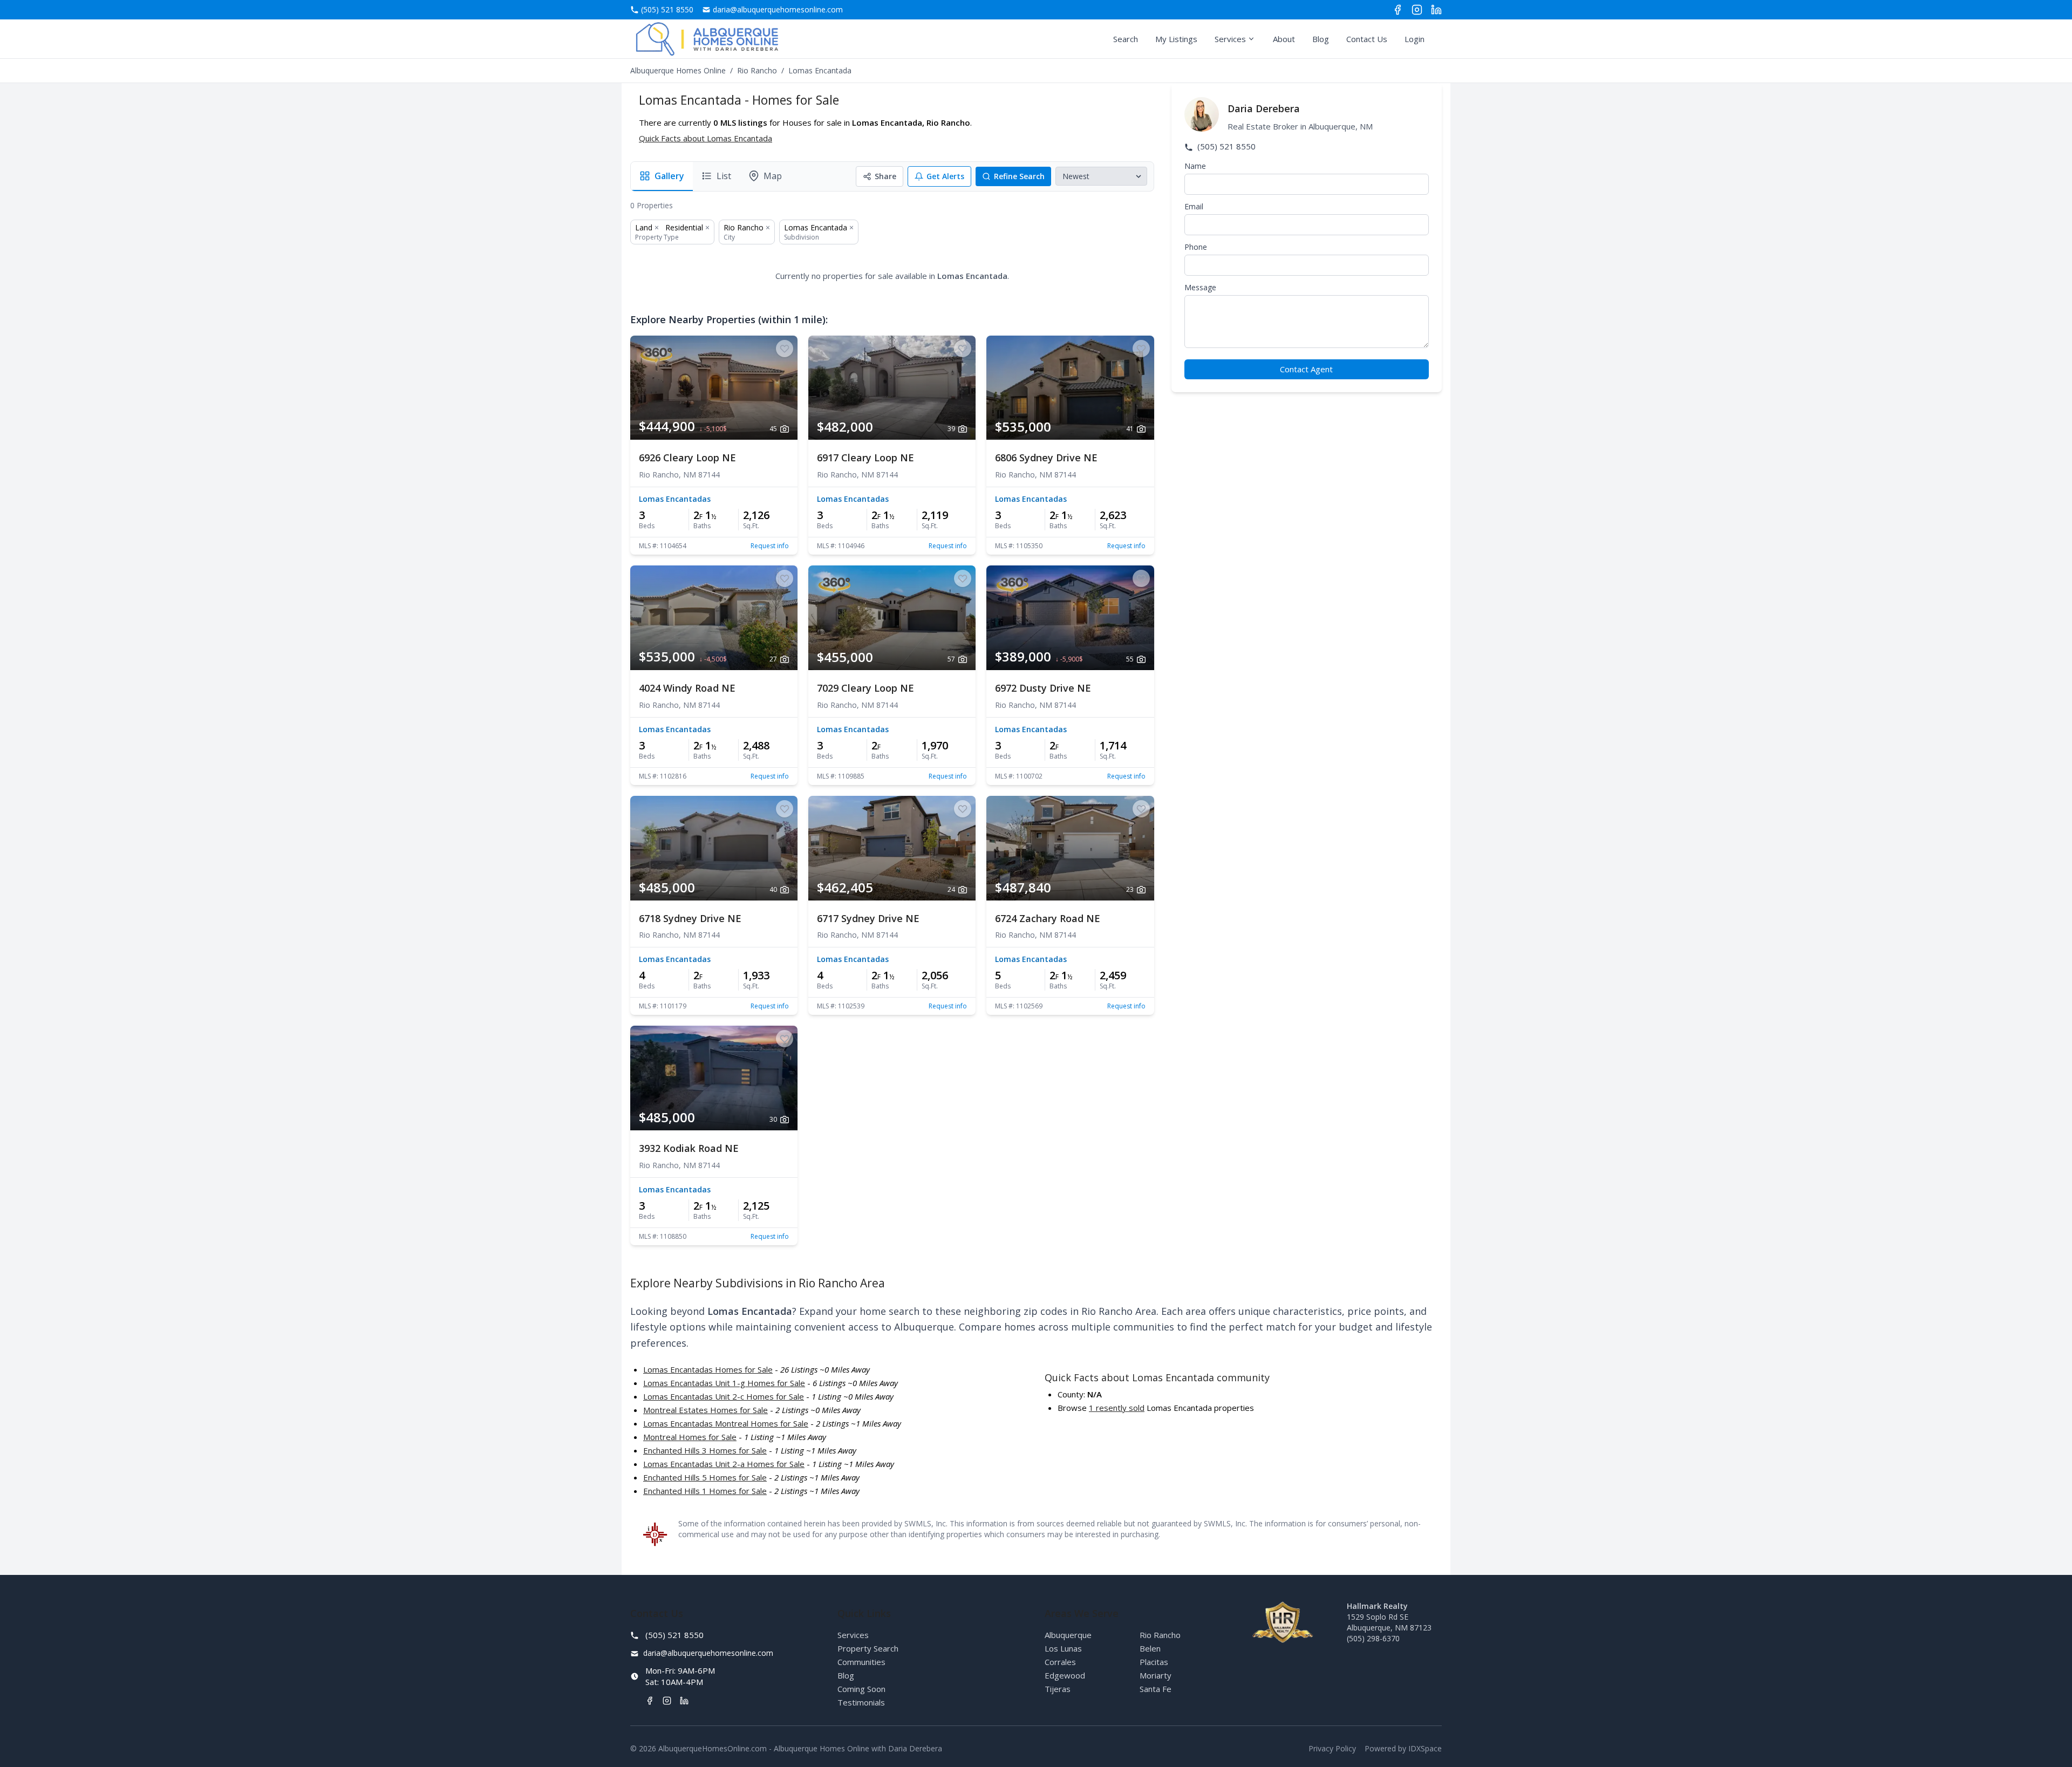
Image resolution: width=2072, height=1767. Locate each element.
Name (1195, 166)
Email (1194, 206)
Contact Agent (1306, 369)
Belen (1150, 1648)
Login (1415, 39)
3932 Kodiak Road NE (689, 1148)
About (1284, 39)
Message (1200, 287)
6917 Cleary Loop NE (865, 458)
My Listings (1176, 39)
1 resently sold (1117, 1408)
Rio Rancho (757, 70)
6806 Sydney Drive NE (1046, 458)
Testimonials (861, 1702)
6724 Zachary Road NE (1048, 918)
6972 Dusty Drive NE (1043, 688)
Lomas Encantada (816, 227)
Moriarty (1156, 1675)
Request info (770, 546)
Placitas (1154, 1662)
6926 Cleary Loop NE (687, 458)
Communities (861, 1662)
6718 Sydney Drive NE (690, 918)
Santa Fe (1156, 1689)
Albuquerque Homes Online (678, 70)
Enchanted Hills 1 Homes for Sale (705, 1491)
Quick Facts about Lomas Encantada (706, 138)
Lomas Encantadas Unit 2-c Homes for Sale (724, 1396)
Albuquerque (1068, 1635)
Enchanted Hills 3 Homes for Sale (705, 1450)
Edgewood (1065, 1675)
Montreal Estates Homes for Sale (706, 1410)
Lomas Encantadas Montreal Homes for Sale (726, 1423)
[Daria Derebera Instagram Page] (1417, 10)
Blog (1321, 39)
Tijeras (1058, 1689)
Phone (1196, 247)
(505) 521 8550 (1225, 146)
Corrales (1060, 1662)
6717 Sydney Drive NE (868, 918)
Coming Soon (861, 1689)
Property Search (868, 1648)
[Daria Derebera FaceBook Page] (1398, 10)
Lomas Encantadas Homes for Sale (708, 1369)
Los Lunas (1063, 1648)
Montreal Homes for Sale (690, 1437)
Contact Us (1367, 39)
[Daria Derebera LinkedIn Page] (1436, 10)
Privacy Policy (1332, 1748)
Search (1126, 39)
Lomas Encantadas (675, 499)
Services (1230, 39)
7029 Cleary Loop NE (865, 688)
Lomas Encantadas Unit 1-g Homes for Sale (724, 1383)
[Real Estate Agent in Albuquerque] (707, 39)
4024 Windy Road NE (687, 688)
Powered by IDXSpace (1403, 1748)
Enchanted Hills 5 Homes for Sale (705, 1477)
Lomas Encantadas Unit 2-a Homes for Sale (724, 1464)
